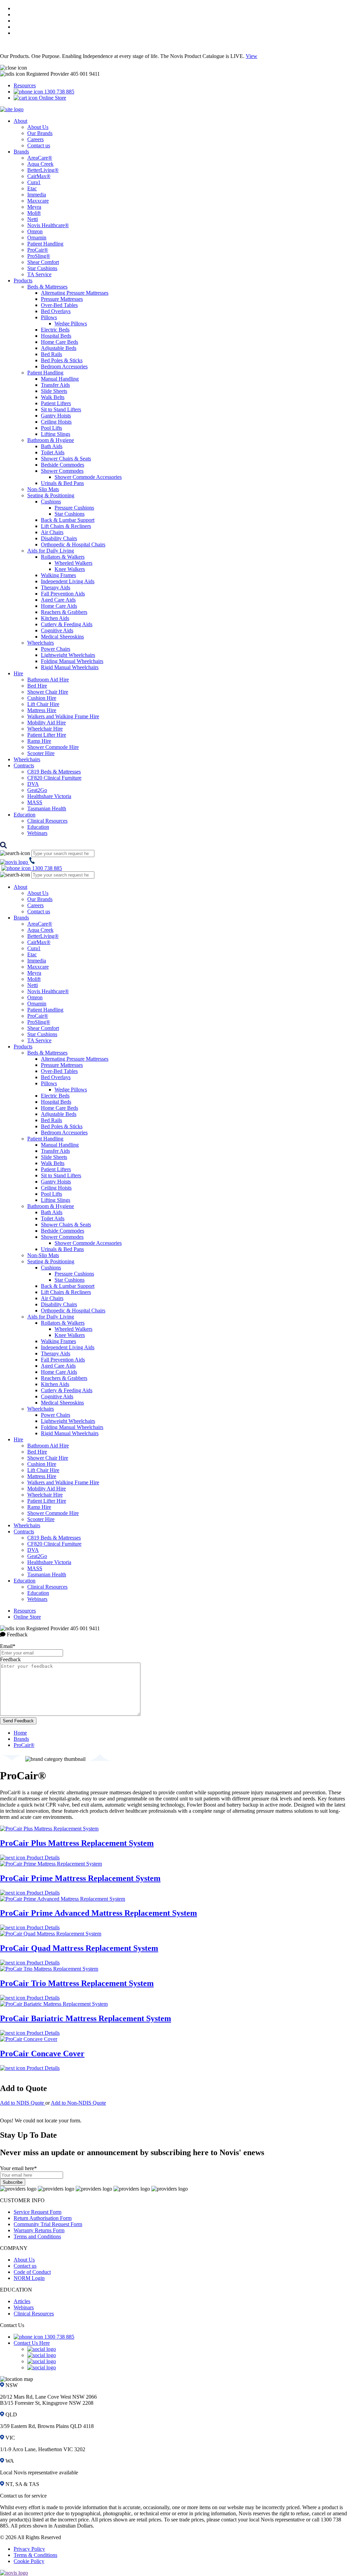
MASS (35, 802)
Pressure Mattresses (62, 299)
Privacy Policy (29, 2549)
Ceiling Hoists (56, 422)
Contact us (39, 145)
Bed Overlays (56, 311)
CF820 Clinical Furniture (54, 778)
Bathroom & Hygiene (51, 440)
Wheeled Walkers (73, 563)
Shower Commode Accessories (88, 477)
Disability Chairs (59, 538)
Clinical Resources (47, 821)
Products (23, 281)
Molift (34, 213)
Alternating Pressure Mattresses (75, 293)
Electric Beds (55, 330)
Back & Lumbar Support (68, 520)
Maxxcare (38, 201)
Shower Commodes (62, 471)
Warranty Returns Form (39, 2230)
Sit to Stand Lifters (61, 409)
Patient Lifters (56, 403)
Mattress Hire (42, 710)
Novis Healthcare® (48, 225)
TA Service (39, 274)
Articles (22, 2301)
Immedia (37, 195)
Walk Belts (53, 397)
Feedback (10, 1659)
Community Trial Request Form (48, 2224)
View (252, 56)
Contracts (24, 766)
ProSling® (39, 256)
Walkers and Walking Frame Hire (63, 716)
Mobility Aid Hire (47, 723)
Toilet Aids (53, 452)
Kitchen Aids (55, 618)
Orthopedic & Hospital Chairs (73, 544)
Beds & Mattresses (47, 287)
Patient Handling (45, 244)
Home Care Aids (59, 606)
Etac (32, 188)
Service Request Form (37, 2212)
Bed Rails (51, 354)
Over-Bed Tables (59, 305)
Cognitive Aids (57, 630)
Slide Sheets (54, 391)
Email (8, 1646)
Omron (35, 231)
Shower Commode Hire (53, 747)
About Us (38, 127)
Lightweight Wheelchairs (68, 655)
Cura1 (34, 182)
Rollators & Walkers (63, 557)
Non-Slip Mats (43, 489)
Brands (21, 152)
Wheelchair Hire (45, 729)
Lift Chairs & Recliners (66, 526)
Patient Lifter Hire (47, 735)
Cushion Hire (42, 698)
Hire (18, 673)
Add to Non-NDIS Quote (78, 2103)
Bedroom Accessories (64, 366)
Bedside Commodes (63, 465)
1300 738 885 (59, 92)
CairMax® (39, 176)
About (20, 121)
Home (20, 1733)
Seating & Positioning (51, 495)
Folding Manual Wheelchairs (72, 661)
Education (25, 815)
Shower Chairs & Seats (66, 459)
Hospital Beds (56, 336)
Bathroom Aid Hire (48, 680)
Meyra (34, 207)
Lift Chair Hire (43, 704)
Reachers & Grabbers (64, 612)
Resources (25, 85)
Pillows (49, 317)
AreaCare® (40, 158)
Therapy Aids (56, 587)
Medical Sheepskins (62, 637)
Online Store (52, 98)
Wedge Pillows (71, 323)
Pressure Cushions (74, 508)
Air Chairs (52, 532)
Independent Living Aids (68, 581)
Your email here (18, 2168)
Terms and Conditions (37, 2236)
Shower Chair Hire (48, 692)
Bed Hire (37, 686)
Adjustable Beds (59, 348)
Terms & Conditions (35, 2555)
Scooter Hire (41, 753)
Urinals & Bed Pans (62, 483)
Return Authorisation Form (43, 2218)
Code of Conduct (32, 2272)
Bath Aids (52, 446)
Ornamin (37, 238)
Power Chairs (56, 649)
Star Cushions (42, 268)
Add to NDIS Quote (23, 2103)
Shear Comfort (43, 262)
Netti (33, 219)
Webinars (37, 833)
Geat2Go (37, 790)
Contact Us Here (32, 2343)
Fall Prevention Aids (63, 594)
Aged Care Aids (58, 600)
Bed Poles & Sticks (62, 360)
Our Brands (40, 133)
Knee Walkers (70, 569)
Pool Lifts (51, 428)
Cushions (51, 502)
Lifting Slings (56, 434)
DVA (33, 784)
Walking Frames (58, 575)
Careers (35, 139)
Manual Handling (60, 379)
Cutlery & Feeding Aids (67, 624)
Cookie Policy (29, 2561)
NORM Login (29, 2278)
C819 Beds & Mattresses (54, 772)
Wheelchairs (41, 643)
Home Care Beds (59, 342)
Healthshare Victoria (49, 796)
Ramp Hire (39, 741)
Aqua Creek (40, 164)
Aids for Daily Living (51, 551)
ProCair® (38, 250)
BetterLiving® (43, 170)
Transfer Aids (55, 385)
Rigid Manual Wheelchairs (70, 667)
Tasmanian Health (47, 808)
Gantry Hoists (56, 416)
